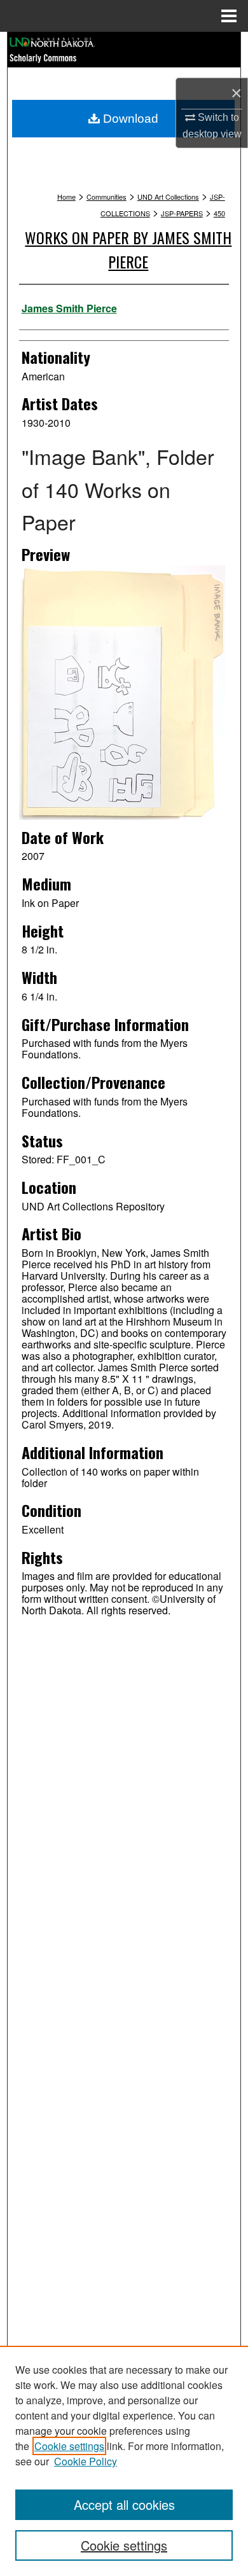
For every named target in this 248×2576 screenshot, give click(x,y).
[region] (124, 2461)
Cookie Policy (86, 2461)
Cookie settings (69, 2446)
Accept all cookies (124, 2504)
